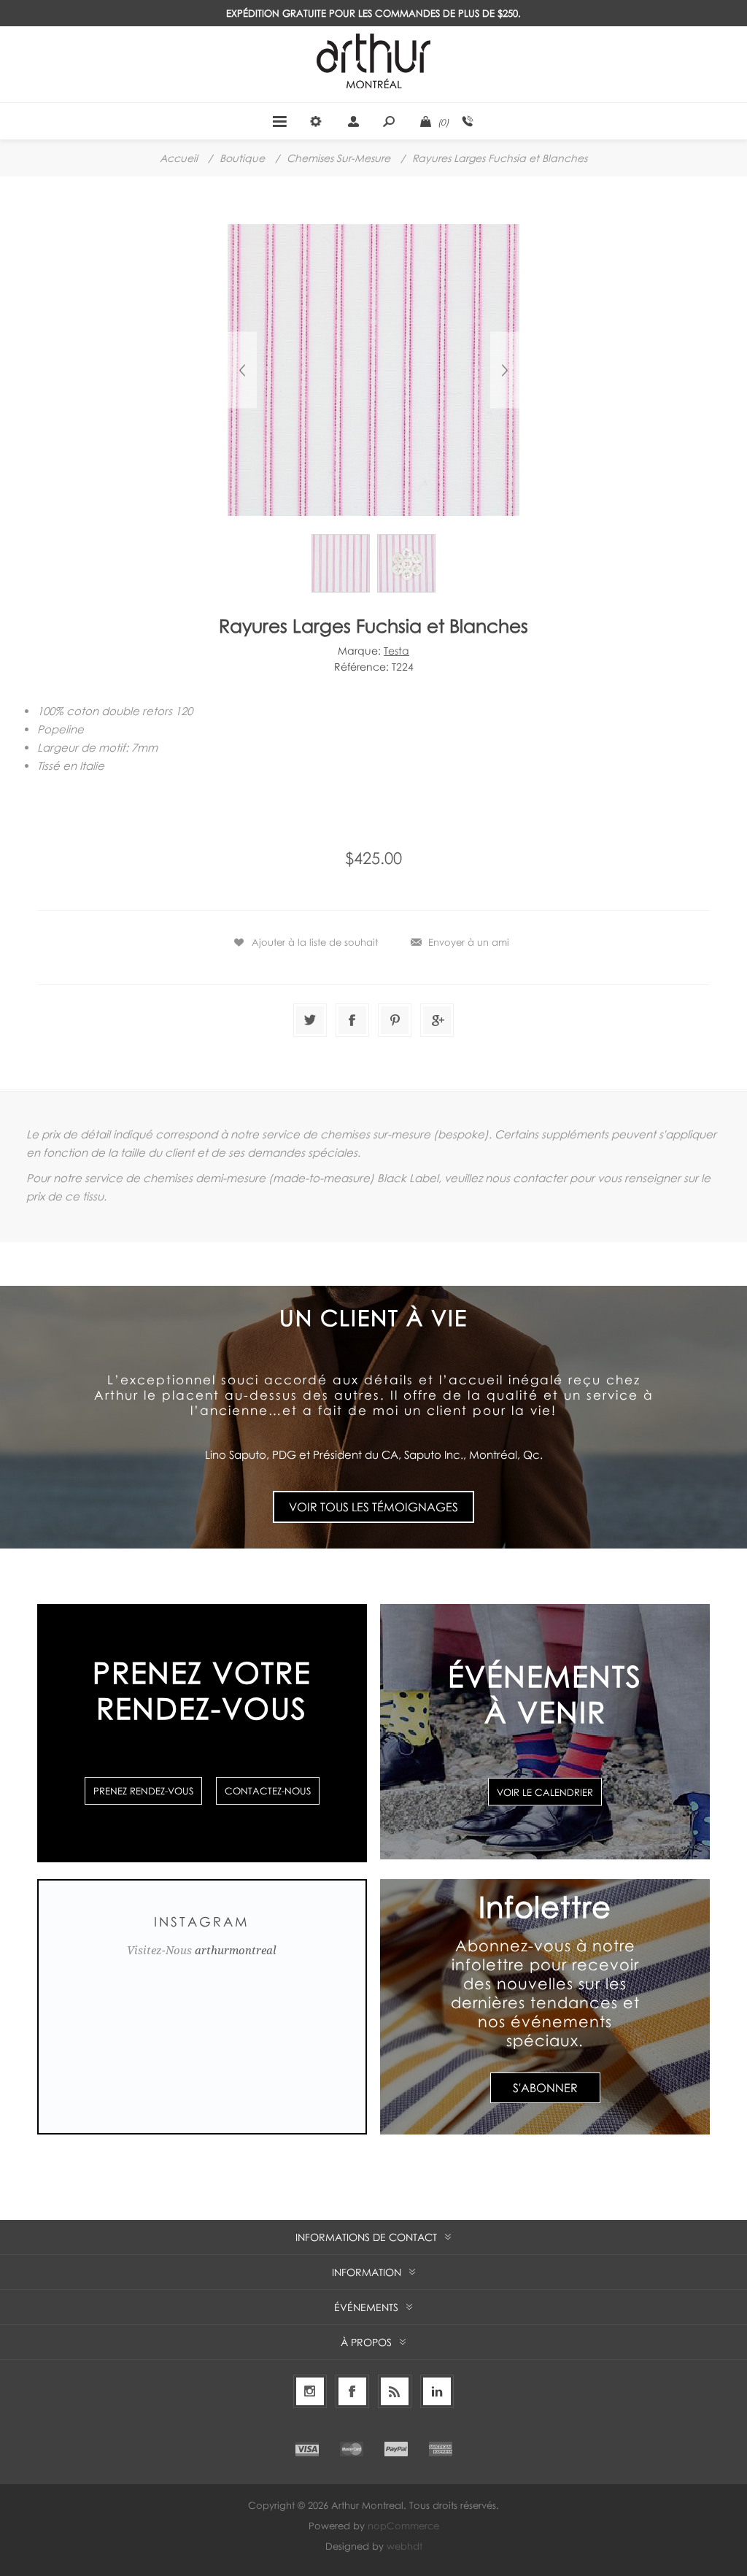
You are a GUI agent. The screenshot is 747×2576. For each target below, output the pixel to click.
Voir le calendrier (545, 1792)
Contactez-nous (268, 1791)
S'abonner (545, 2088)
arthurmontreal (236, 1951)
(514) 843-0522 (468, 121)
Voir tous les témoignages (373, 1507)
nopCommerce (403, 2526)
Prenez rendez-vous (143, 1791)
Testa (396, 651)
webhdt (405, 2546)
